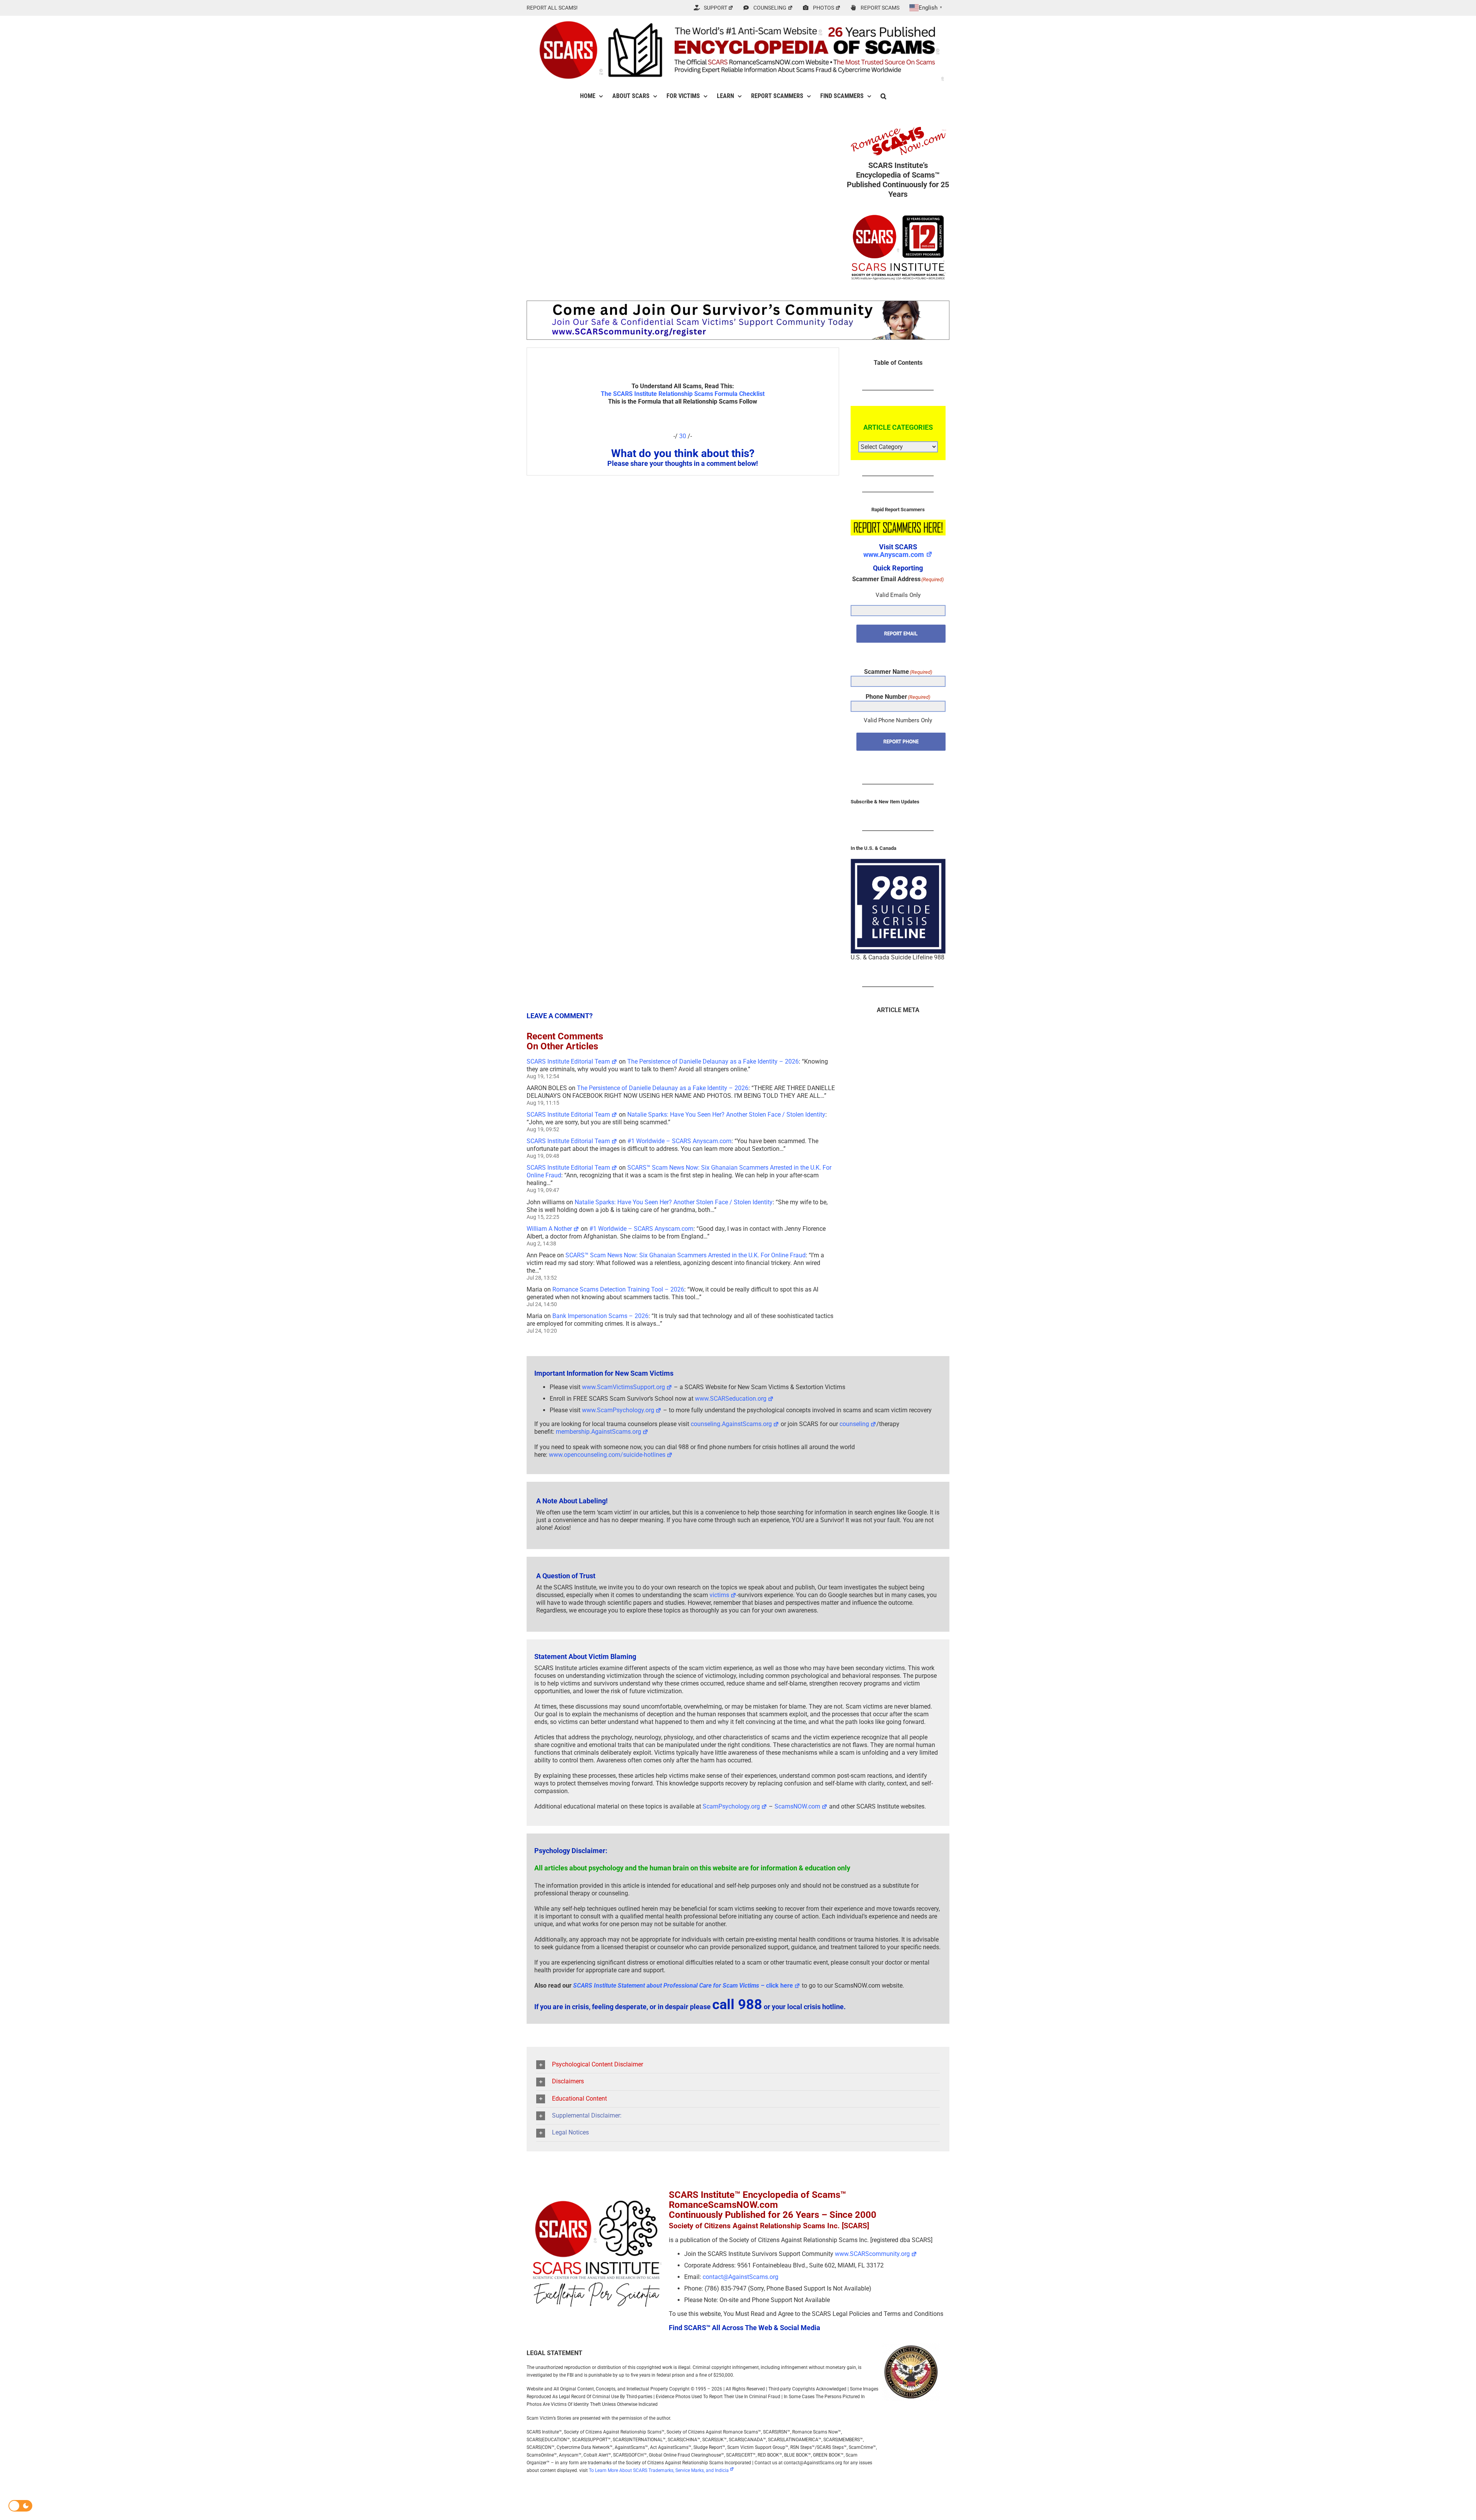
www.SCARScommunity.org (872, 2254)
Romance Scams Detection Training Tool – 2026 (618, 1289)
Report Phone (901, 741)
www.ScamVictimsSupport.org (623, 1387)
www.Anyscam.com (894, 554)
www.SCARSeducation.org (731, 1399)
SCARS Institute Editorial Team (568, 1061)
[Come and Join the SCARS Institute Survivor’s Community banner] (738, 304)
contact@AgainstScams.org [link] (740, 2277)
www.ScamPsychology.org (618, 1410)
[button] (883, 96)
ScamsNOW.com (797, 1806)
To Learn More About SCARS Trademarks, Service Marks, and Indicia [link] (659, 2470)
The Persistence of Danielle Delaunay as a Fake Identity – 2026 (713, 1061)
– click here (683, 1986)
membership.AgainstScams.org (598, 1432)
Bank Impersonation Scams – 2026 (600, 1316)
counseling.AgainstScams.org (731, 1424)
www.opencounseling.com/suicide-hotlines (607, 1455)
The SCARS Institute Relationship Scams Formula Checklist (683, 394)
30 (683, 436)
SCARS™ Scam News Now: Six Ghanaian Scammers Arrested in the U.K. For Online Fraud (686, 1255)
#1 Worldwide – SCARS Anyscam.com (679, 1141)
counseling (854, 1424)
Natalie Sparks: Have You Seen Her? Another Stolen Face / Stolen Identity (726, 1115)
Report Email (901, 633)
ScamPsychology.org (731, 1806)
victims (719, 1595)
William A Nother (549, 1229)
